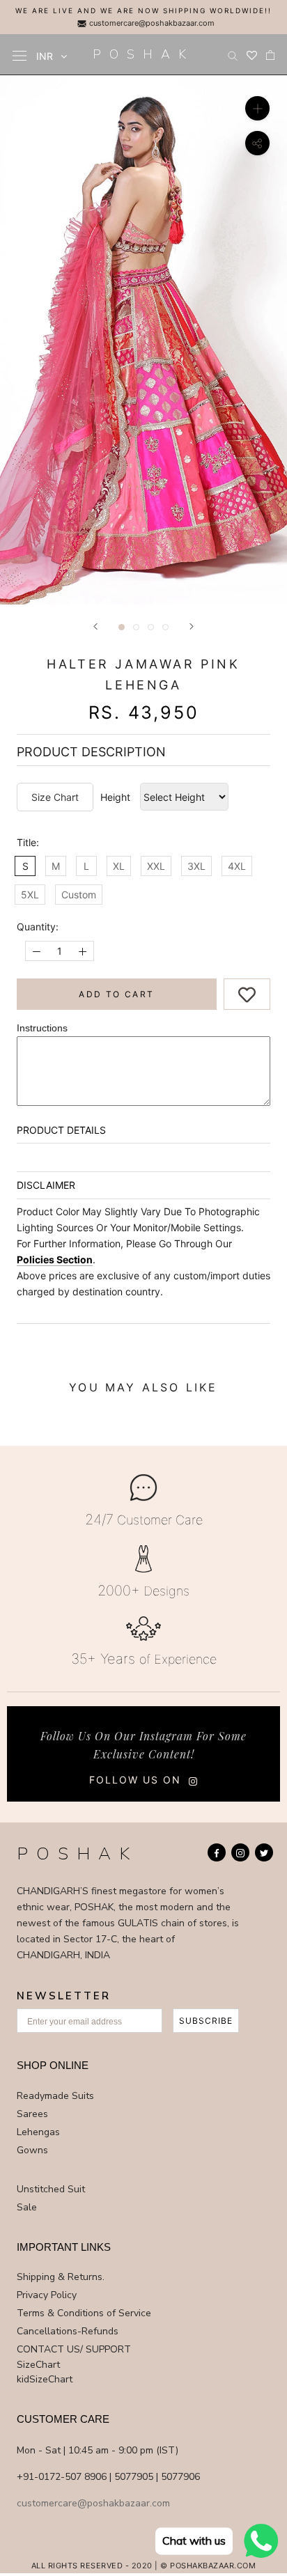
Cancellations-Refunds (68, 2331)
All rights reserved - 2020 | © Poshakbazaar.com (144, 2566)
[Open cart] (270, 55)
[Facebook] (217, 1852)
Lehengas (38, 2132)
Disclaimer (46, 1185)
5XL (30, 895)
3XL (196, 866)
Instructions (42, 1028)
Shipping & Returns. (61, 2277)
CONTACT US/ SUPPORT (74, 2349)
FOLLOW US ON (135, 1780)
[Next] (192, 626)
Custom (79, 895)
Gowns (32, 2150)
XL (119, 866)
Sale (27, 2207)
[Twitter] (264, 1852)
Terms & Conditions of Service (84, 2313)
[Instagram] (240, 1852)
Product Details (61, 1130)
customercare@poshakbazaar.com (151, 23)
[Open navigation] (20, 55)
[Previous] (95, 626)
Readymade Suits (55, 2096)
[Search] (233, 55)
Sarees (32, 2114)
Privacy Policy (47, 2295)
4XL (237, 866)
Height (115, 797)
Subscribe (206, 2021)
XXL (156, 866)
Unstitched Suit (51, 2189)
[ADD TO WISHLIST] (247, 993)
